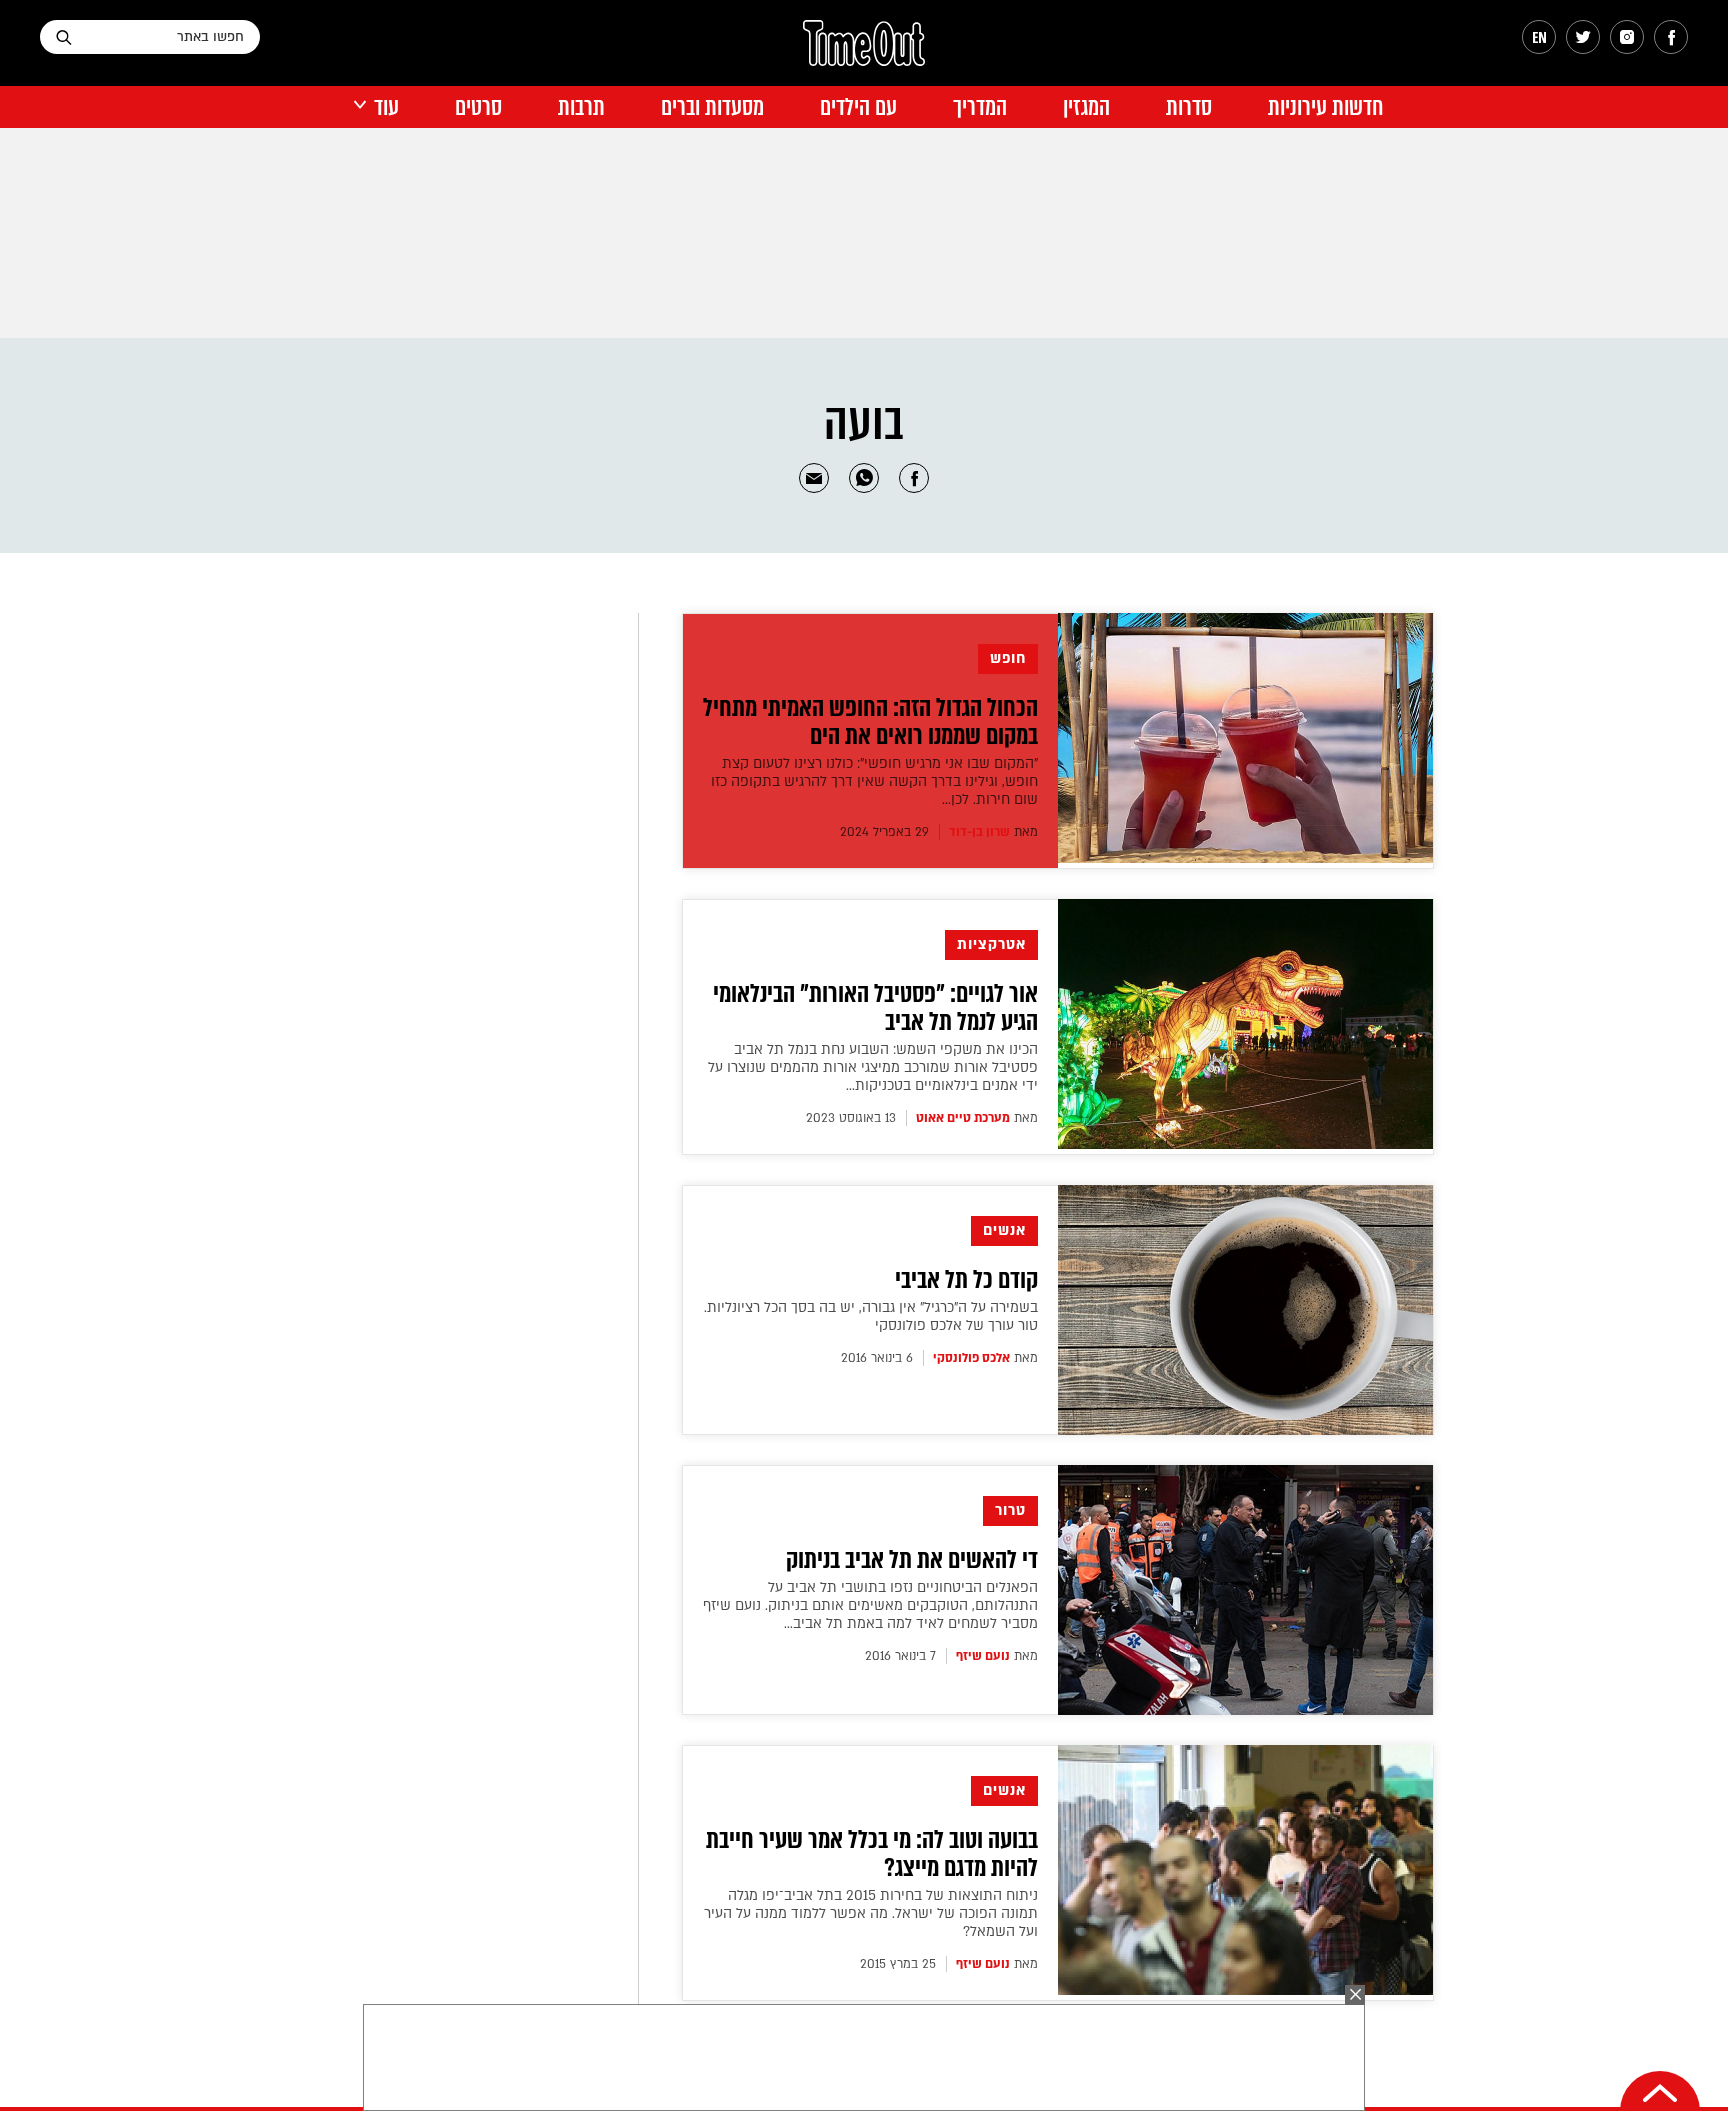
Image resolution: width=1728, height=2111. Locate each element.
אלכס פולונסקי (971, 1358)
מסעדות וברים (712, 107)
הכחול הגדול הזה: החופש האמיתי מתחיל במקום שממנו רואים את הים (870, 722)
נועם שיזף (983, 1656)
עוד (386, 107)
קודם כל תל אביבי (966, 1280)
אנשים (1004, 1230)
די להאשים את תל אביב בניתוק (912, 1560)
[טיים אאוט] (864, 53)
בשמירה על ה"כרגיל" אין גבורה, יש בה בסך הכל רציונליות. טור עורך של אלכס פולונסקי (871, 1316)
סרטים (478, 107)
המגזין (1086, 107)
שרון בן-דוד (979, 832)
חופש (1008, 658)
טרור (1010, 1510)
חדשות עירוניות (1325, 107)
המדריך (980, 107)
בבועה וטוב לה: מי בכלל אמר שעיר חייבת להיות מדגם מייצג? (872, 1854)
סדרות (1189, 107)
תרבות (581, 107)
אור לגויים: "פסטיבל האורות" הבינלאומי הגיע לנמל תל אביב (875, 1008)
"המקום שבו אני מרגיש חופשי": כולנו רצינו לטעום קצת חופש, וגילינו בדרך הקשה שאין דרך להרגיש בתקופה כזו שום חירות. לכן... (874, 781)
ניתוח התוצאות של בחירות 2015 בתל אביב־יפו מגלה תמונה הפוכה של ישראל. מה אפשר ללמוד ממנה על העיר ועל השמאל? (871, 1913)
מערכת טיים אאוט (963, 1118)
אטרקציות (991, 944)
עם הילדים (858, 107)
